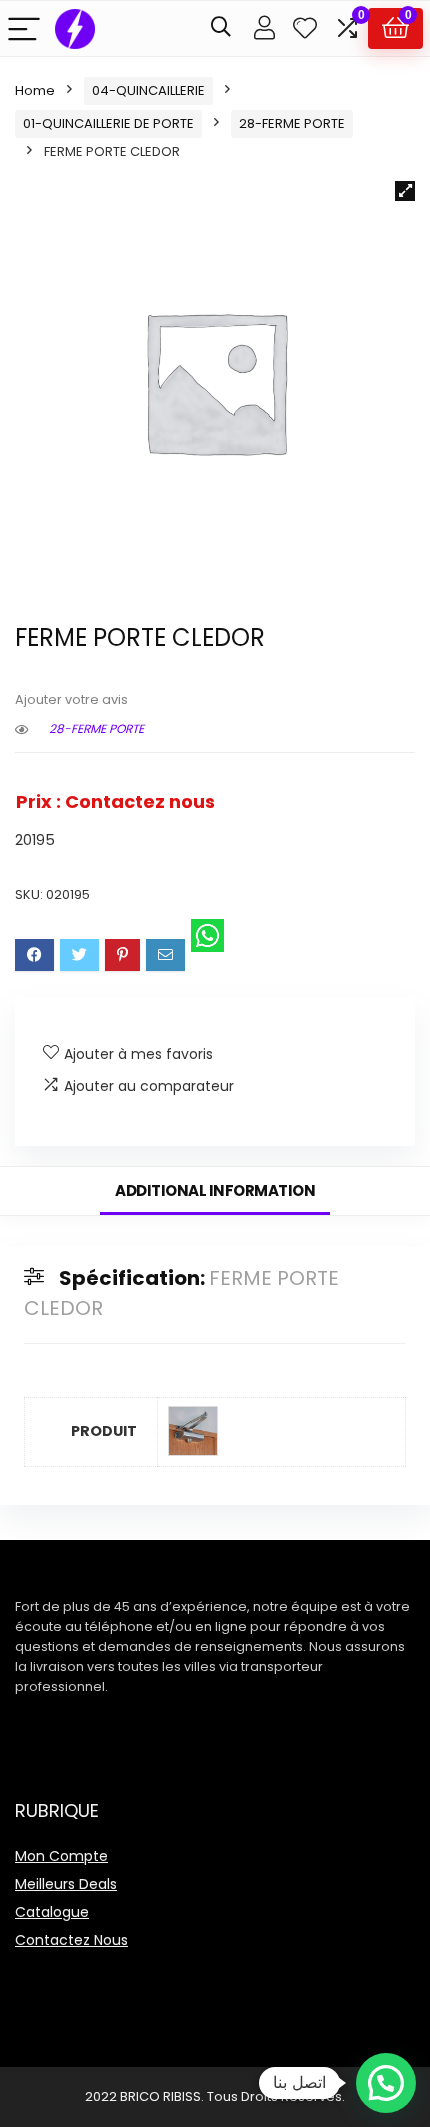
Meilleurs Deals (66, 1884)
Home (35, 90)
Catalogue (52, 1912)
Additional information (215, 1190)
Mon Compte (61, 1856)
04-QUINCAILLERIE (148, 90)
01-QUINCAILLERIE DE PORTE (108, 123)
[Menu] (24, 28)
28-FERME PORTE (292, 123)
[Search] (221, 28)
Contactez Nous (71, 1940)
